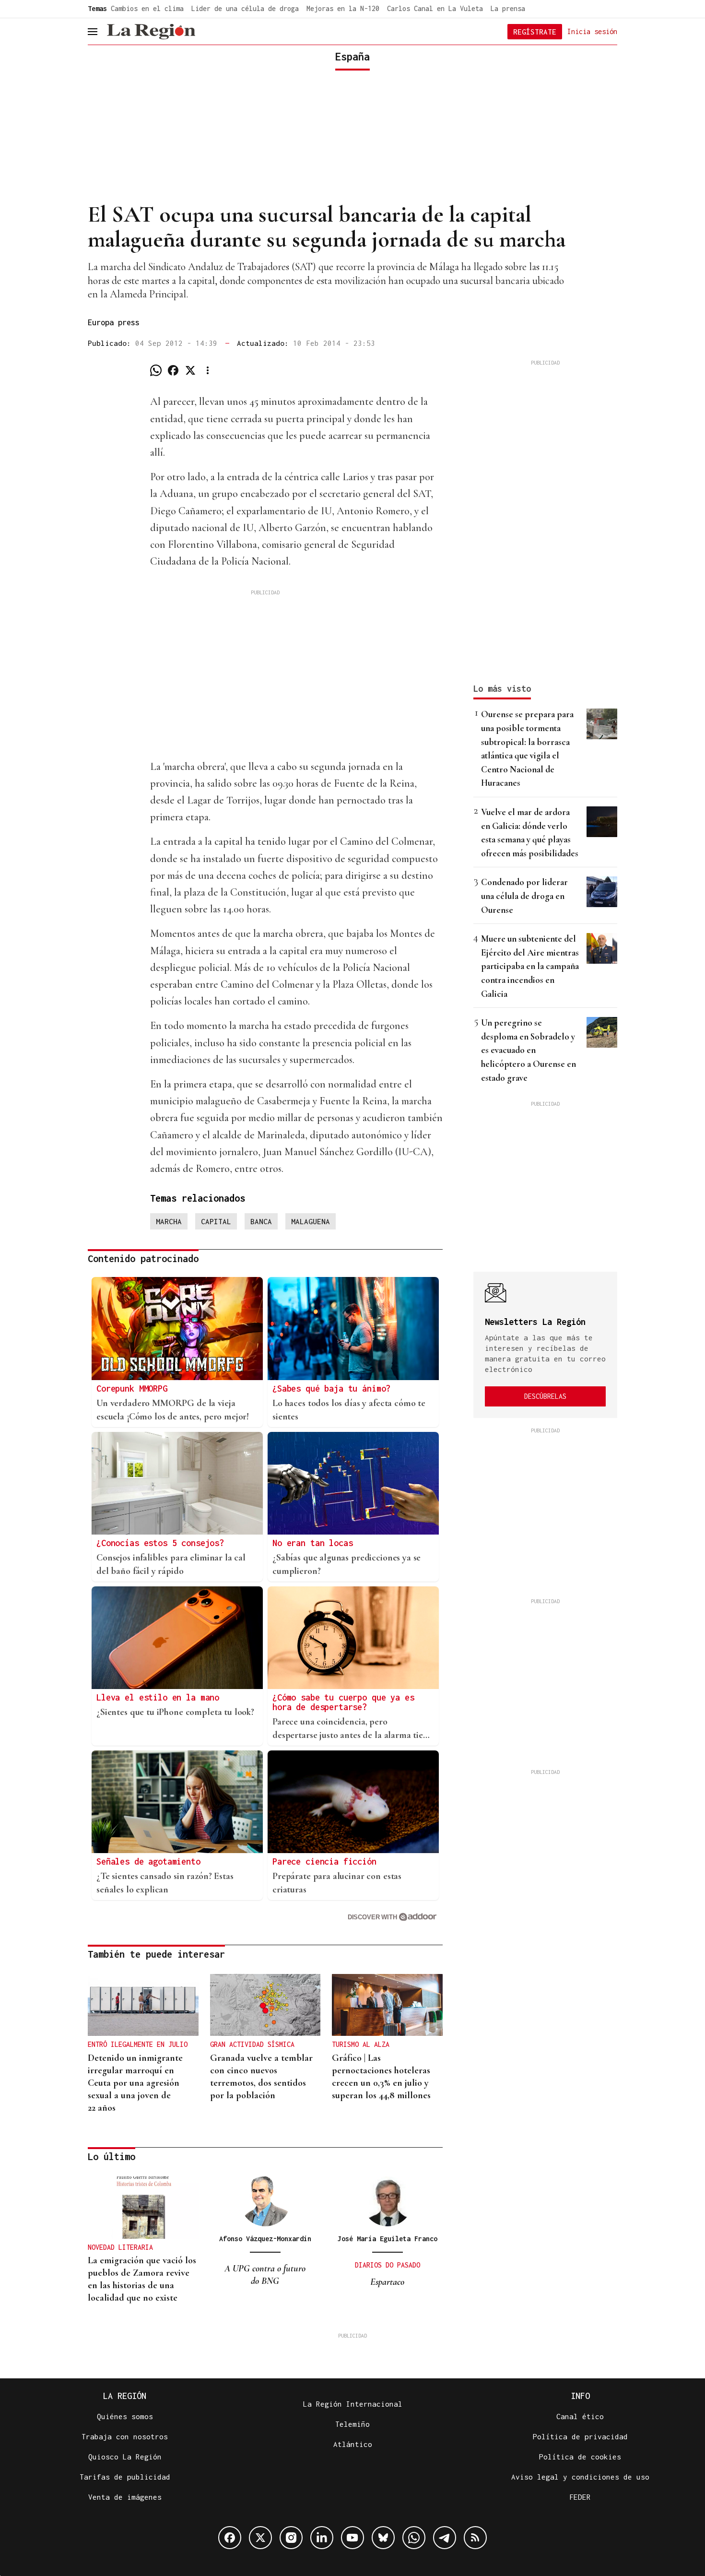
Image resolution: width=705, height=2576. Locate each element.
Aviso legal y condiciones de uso (580, 2477)
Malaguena (311, 1221)
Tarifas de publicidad (125, 2477)
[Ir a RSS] (475, 2538)
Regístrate (535, 32)
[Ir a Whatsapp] (414, 2538)
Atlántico (353, 2444)
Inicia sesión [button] (592, 31)
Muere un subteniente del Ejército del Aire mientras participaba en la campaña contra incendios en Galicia (530, 966)
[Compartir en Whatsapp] (156, 370)
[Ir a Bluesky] (383, 2538)
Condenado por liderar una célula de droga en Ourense (524, 896)
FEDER (580, 2497)
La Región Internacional (353, 2404)
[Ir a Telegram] (445, 2538)
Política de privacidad (580, 2436)
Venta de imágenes (125, 2497)
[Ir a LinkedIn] (322, 2538)
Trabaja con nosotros (125, 2436)
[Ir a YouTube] (352, 2538)
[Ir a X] (260, 2538)
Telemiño (352, 2424)
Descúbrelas (545, 1396)
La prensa (508, 8)
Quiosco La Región (125, 2457)
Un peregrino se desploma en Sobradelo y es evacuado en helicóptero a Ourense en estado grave (529, 1050)
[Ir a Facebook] (230, 2538)
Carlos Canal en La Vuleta (435, 8)
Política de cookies (580, 2457)
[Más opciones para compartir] (208, 370)
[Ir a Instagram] (291, 2538)
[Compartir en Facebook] (173, 370)
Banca (261, 1221)
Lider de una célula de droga (245, 8)
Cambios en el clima (147, 8)
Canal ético (580, 2416)
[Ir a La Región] (151, 32)
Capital (216, 1221)
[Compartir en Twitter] (190, 370)
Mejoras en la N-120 (343, 8)
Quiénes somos (125, 2416)
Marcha (169, 1221)
